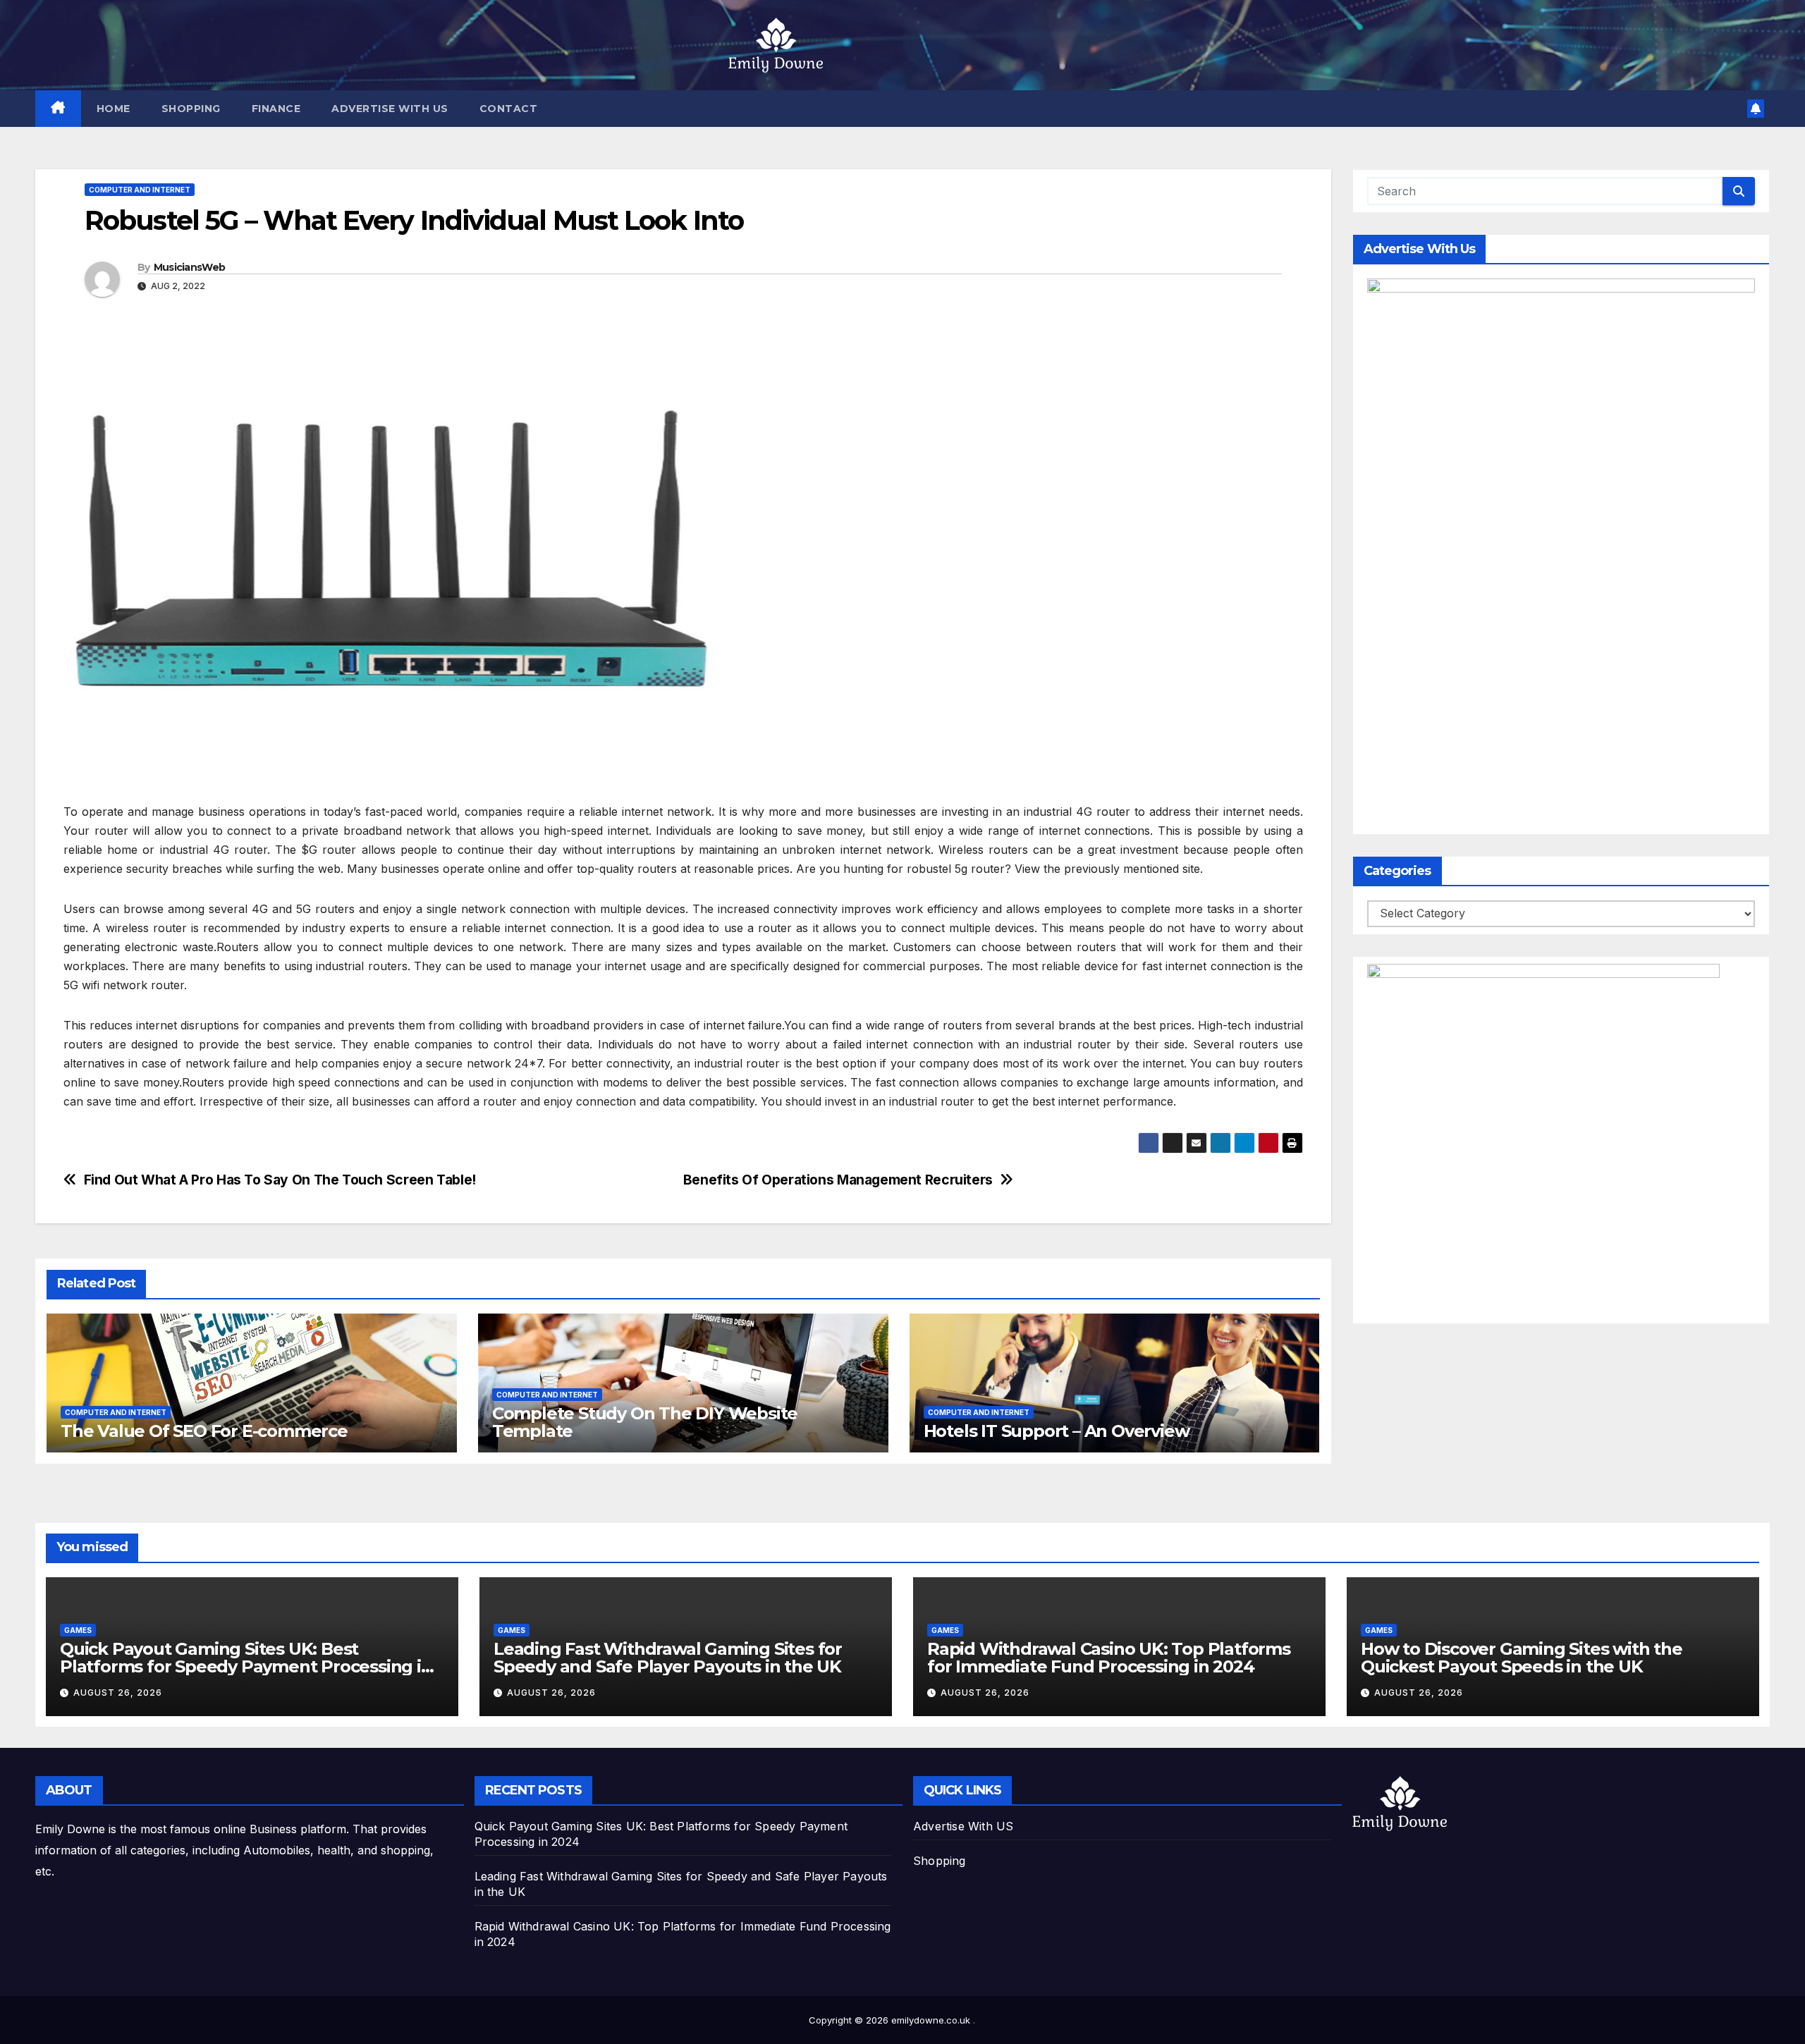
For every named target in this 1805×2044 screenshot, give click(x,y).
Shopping (191, 109)
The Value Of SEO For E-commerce (204, 1431)
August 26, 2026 (118, 1693)
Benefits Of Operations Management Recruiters (838, 1180)
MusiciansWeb (190, 267)
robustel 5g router (956, 869)
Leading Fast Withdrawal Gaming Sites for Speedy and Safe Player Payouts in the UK (668, 1658)
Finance (276, 109)
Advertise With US (390, 109)
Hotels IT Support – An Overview (1057, 1431)
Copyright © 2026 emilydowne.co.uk (891, 2020)
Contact (509, 109)
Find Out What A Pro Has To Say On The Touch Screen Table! (280, 1180)
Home (114, 109)
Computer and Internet (140, 190)
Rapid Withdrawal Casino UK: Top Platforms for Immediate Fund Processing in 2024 (1109, 1658)
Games (78, 1630)
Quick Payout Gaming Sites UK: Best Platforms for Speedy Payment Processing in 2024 (246, 1666)
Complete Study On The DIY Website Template (645, 1422)
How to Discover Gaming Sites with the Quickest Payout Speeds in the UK (1522, 1658)
